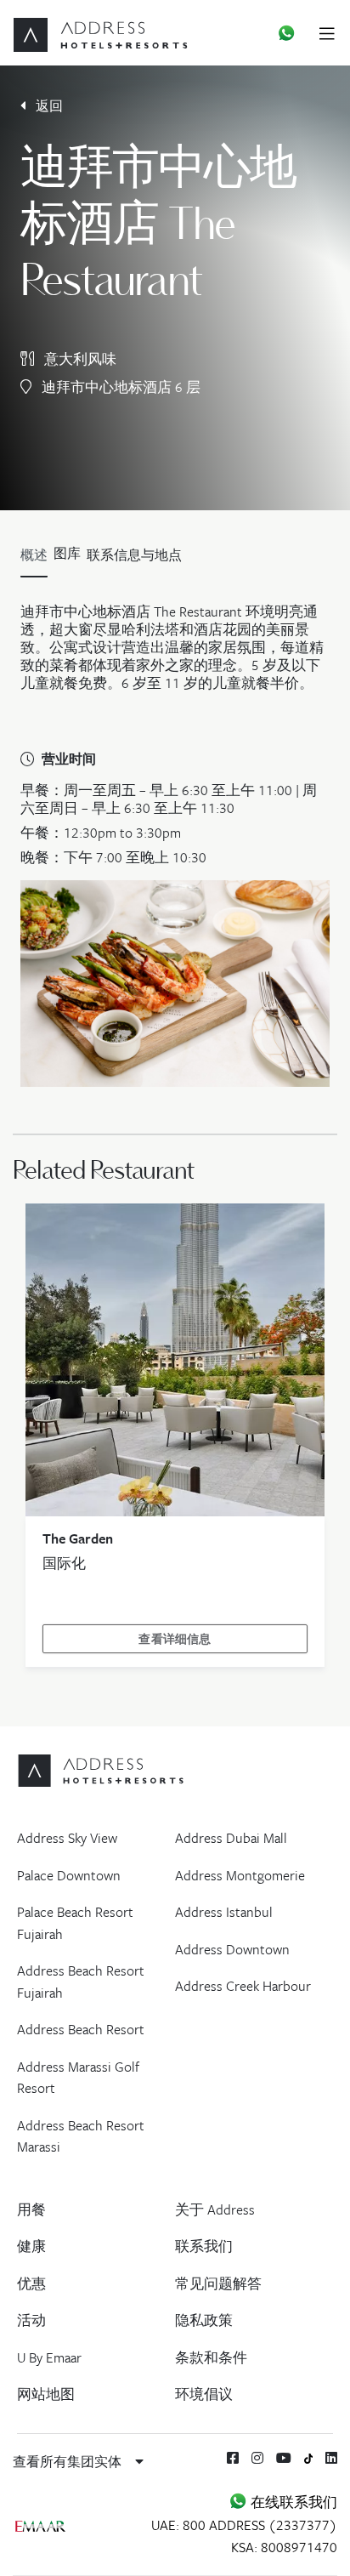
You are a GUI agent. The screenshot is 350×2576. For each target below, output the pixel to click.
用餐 (31, 2209)
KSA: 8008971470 (284, 2547)
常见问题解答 (218, 2283)
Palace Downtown (69, 1875)
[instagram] (257, 2458)
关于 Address (215, 2209)
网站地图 (46, 2394)
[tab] (67, 559)
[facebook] (233, 2458)
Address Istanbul (224, 1912)
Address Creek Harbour (243, 1986)
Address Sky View (67, 1838)
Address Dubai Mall (231, 1838)
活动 (31, 2320)
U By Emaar (49, 2357)
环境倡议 (204, 2394)
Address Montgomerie (240, 1875)
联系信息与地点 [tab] (134, 554)
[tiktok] (309, 2457)
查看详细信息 (175, 1639)
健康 (31, 2246)
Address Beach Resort (81, 2029)
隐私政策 (204, 2320)
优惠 (31, 2283)
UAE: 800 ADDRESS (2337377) (244, 2525)
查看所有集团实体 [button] (69, 2461)
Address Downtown (232, 1949)
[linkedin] (331, 2458)
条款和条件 (211, 2357)
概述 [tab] (34, 554)
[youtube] (284, 2458)
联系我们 (204, 2246)
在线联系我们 (292, 2502)
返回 (48, 105)
